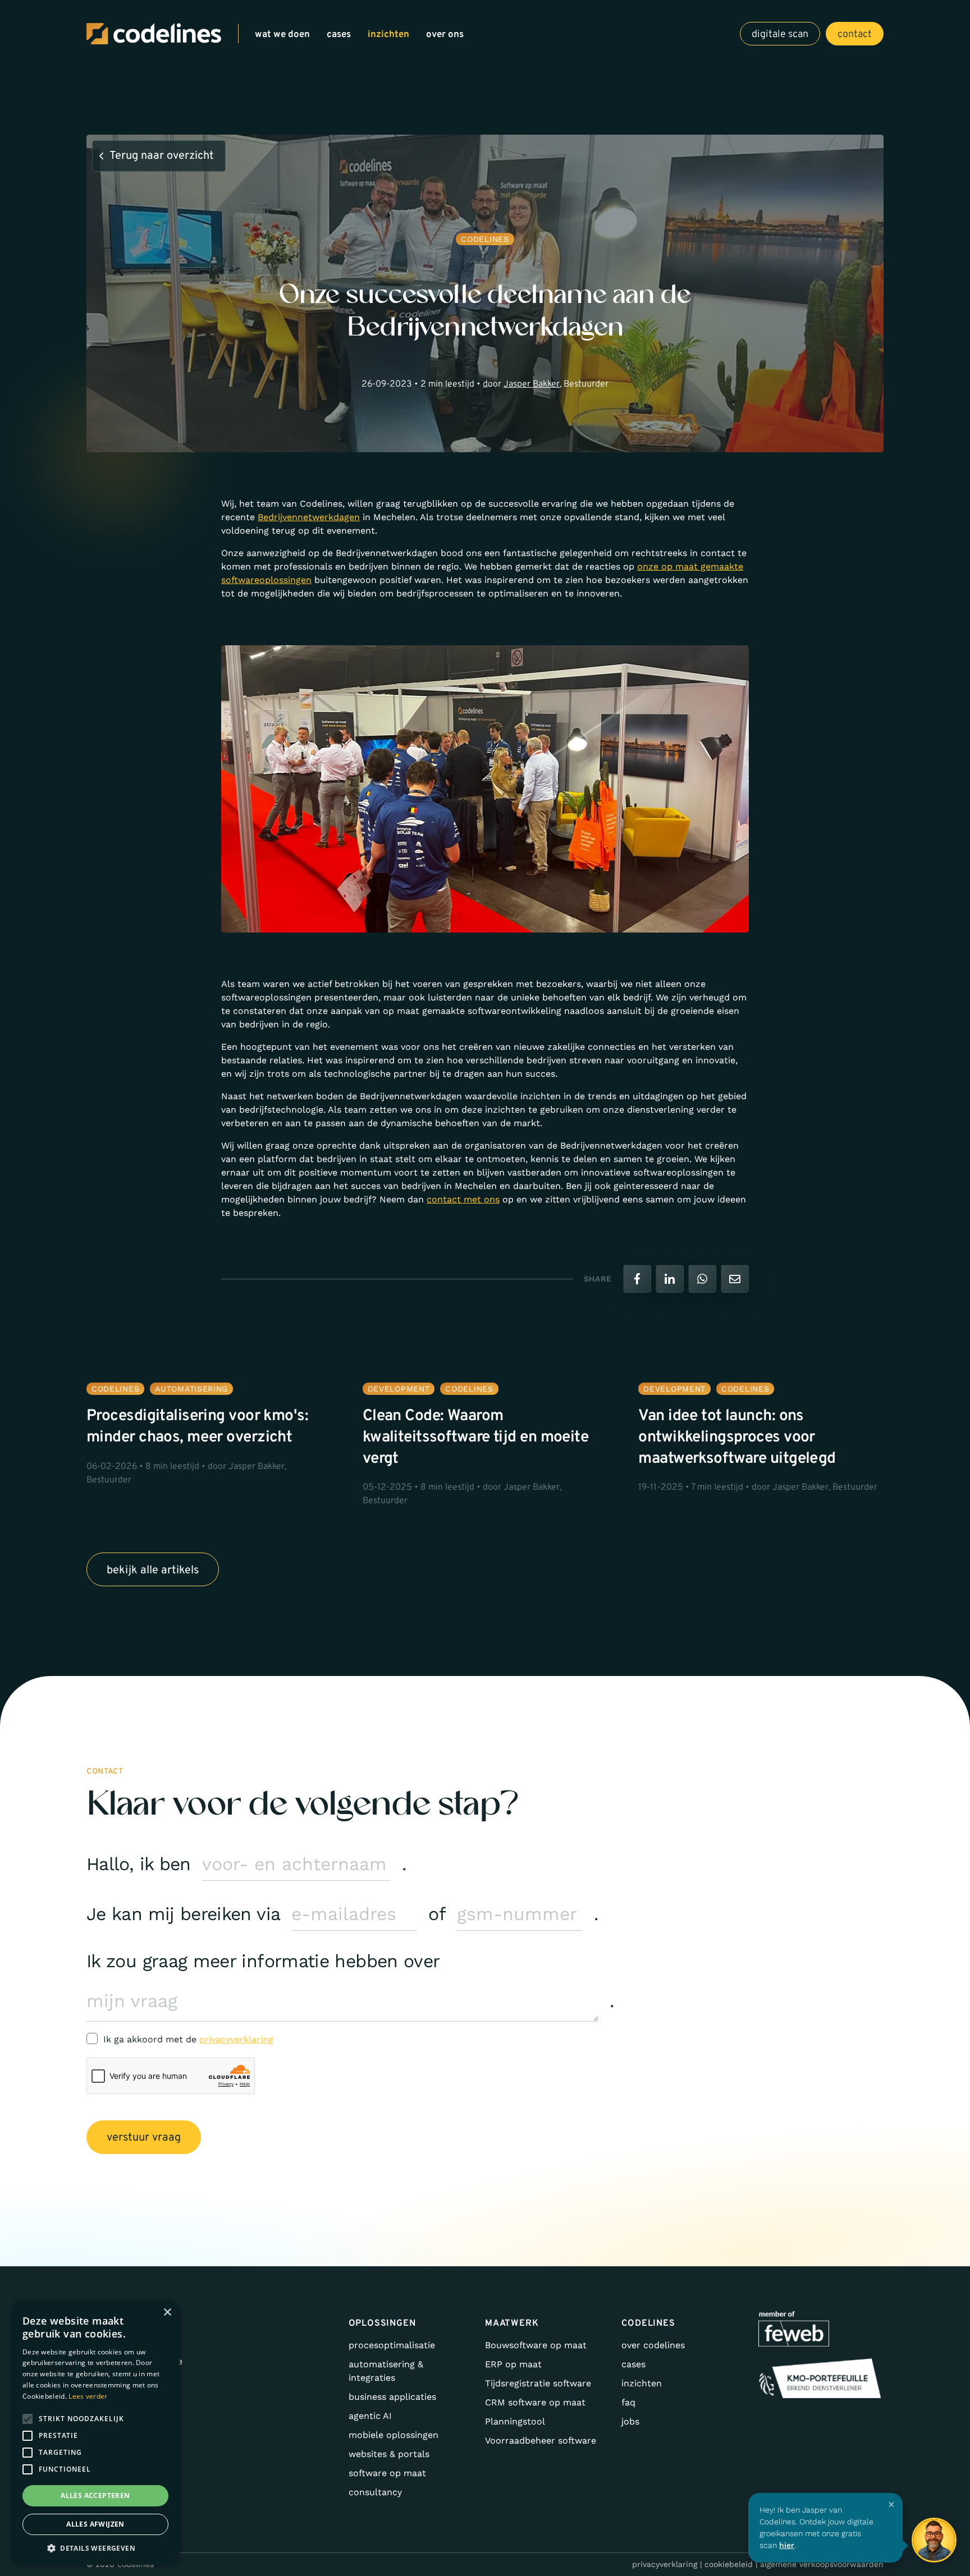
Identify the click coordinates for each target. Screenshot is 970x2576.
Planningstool (515, 2421)
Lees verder (88, 2396)
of (437, 1914)
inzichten (388, 35)
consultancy (375, 2492)
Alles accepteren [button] (95, 2495)
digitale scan (780, 35)
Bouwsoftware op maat (536, 2345)
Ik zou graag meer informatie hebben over (263, 1961)
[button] (95, 2548)
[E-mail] (735, 1279)
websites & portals (389, 2454)
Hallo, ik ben (139, 1864)
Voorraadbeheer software (541, 2440)
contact (855, 35)
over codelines (653, 2345)
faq (628, 2402)
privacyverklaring (236, 2039)
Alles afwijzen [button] (95, 2524)
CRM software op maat (535, 2402)
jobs (630, 2421)
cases (339, 35)
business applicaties (392, 2397)
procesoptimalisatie (392, 2345)
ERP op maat (513, 2364)
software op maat (387, 2473)
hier (787, 2545)
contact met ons (463, 1199)
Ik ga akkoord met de (188, 2039)
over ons (445, 35)
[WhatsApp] (702, 1279)
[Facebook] (637, 1279)
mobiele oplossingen (394, 2435)
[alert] (95, 2433)
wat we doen (282, 35)
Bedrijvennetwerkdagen (309, 517)
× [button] (167, 2313)
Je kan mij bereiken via (183, 1914)
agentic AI (370, 2416)
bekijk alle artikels (153, 1571)
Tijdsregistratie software (538, 2383)
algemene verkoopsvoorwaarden (822, 2564)
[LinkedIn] (670, 1279)
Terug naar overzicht (162, 156)
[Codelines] (154, 34)
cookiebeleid (729, 2564)
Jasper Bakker (532, 384)
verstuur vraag (144, 2138)
